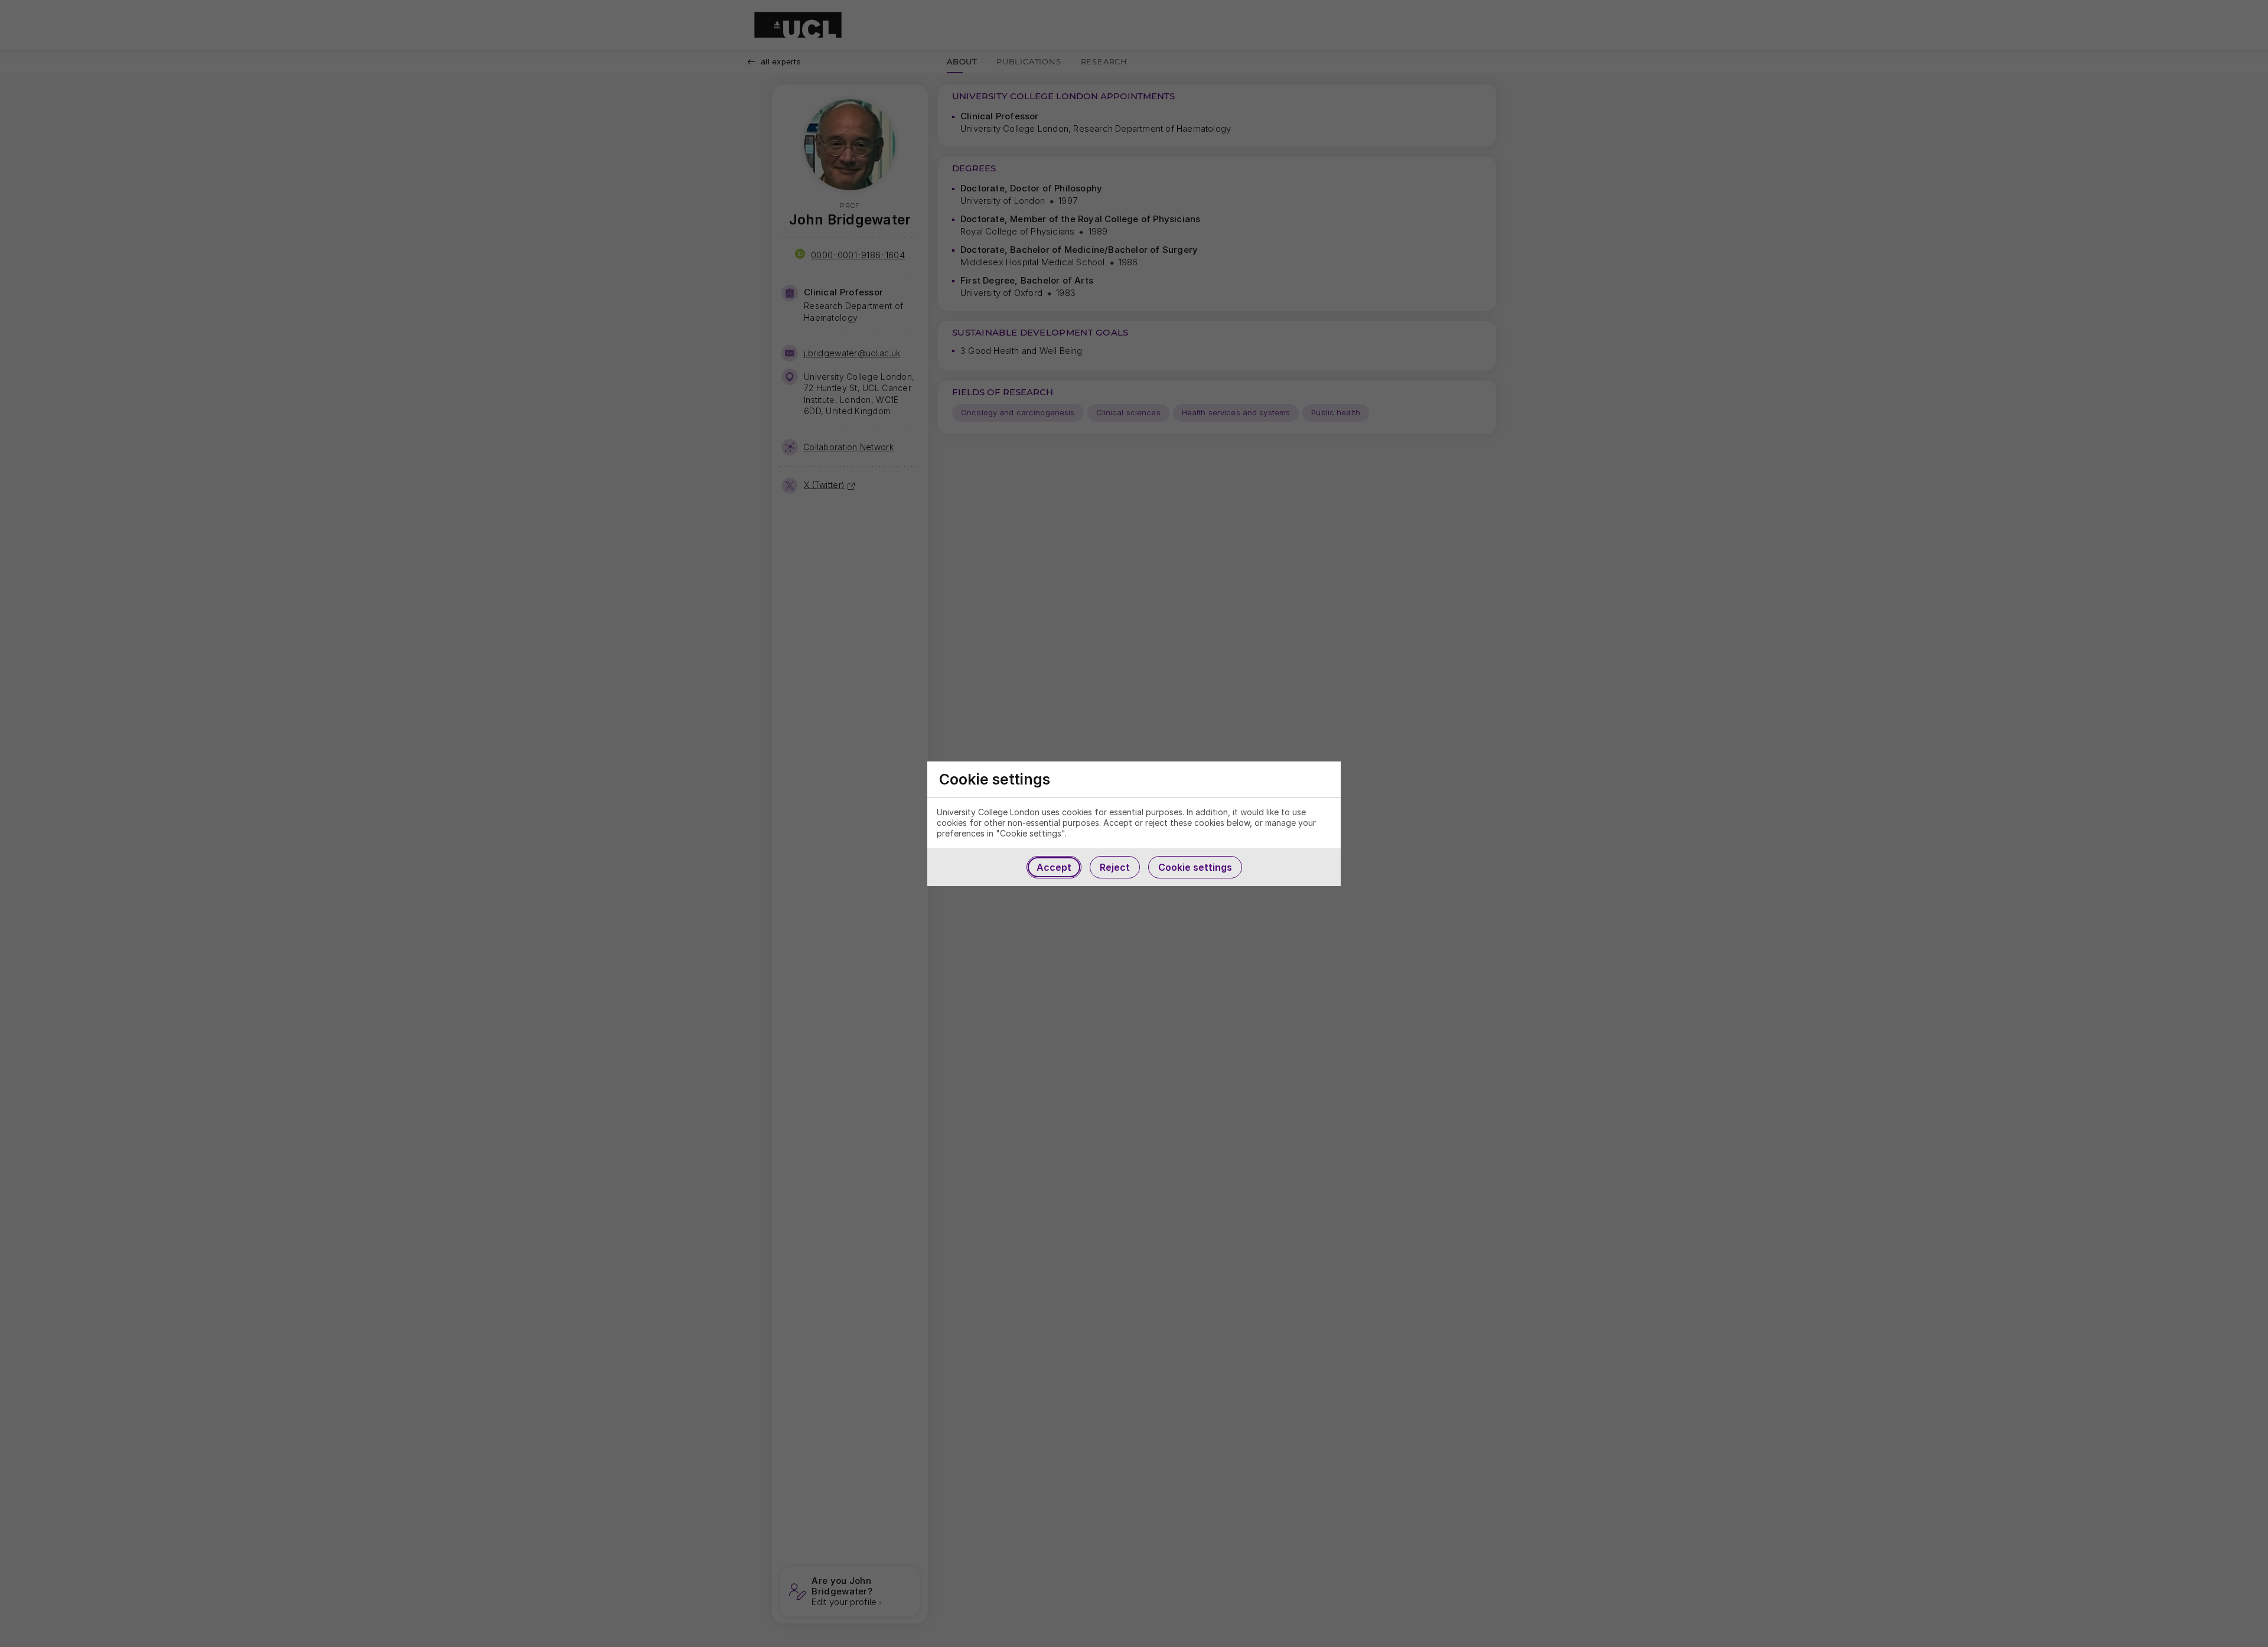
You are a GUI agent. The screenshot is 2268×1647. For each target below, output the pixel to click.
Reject (1115, 867)
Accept (1054, 867)
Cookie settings (1195, 867)
